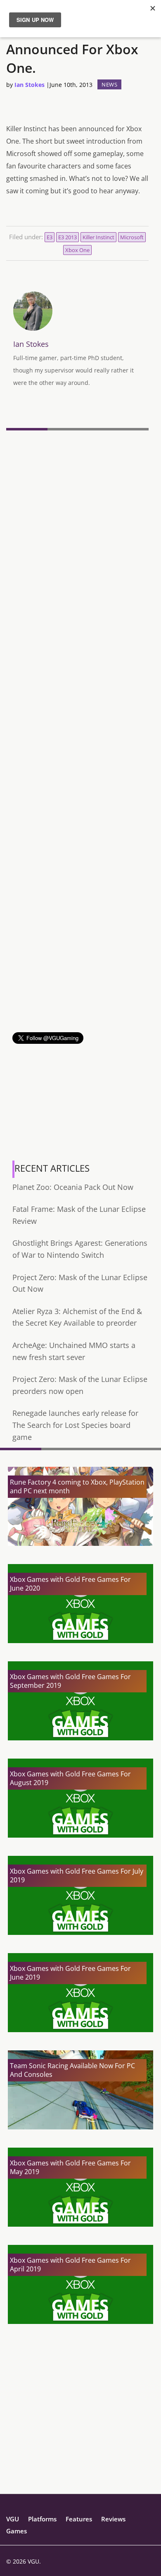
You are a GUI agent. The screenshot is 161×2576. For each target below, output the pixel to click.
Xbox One (77, 250)
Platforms (42, 2519)
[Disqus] (77, 547)
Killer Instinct (98, 237)
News (109, 84)
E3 (50, 237)
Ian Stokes (30, 85)
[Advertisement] (80, 952)
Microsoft (132, 237)
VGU (13, 2519)
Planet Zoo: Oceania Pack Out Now (73, 1187)
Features (79, 2519)
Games (17, 2531)
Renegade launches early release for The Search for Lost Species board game (75, 1425)
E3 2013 (67, 237)
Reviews (113, 2519)
